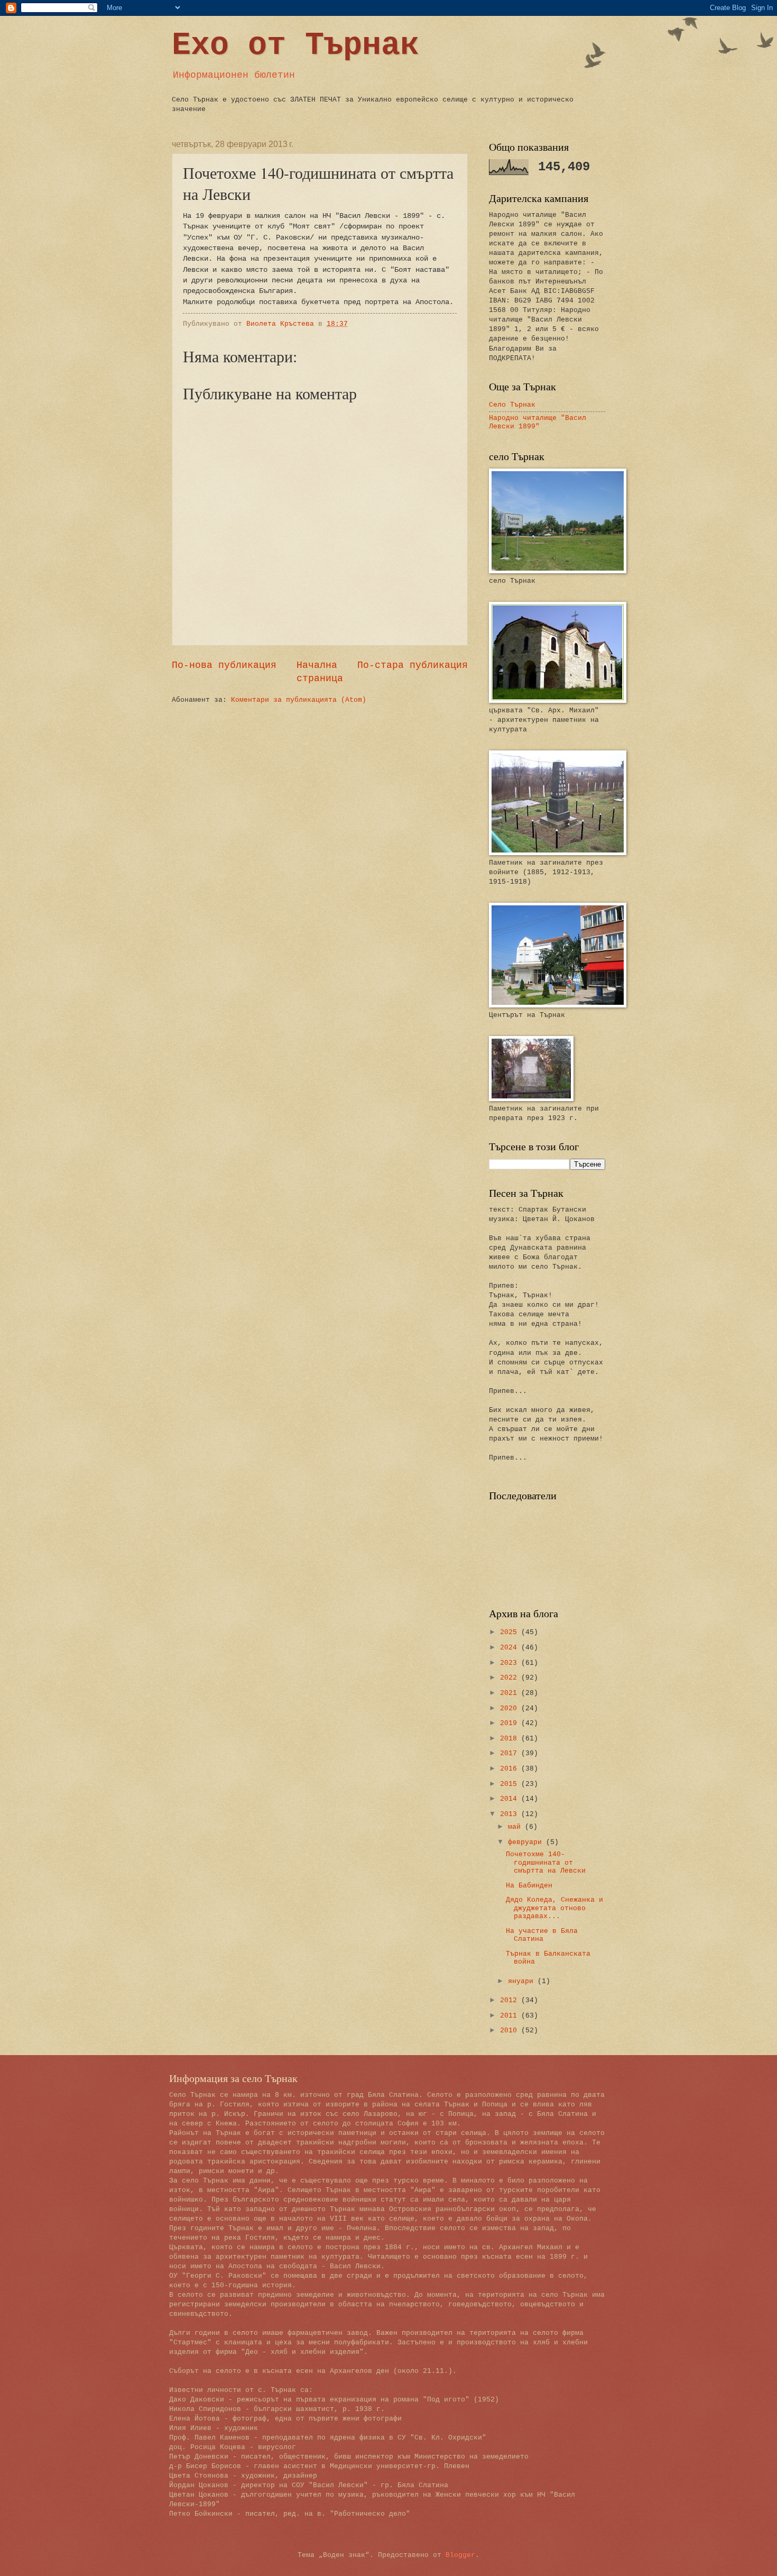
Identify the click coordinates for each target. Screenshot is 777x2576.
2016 (511, 1769)
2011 (511, 2016)
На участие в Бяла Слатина (542, 1935)
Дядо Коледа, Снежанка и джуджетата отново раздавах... (554, 1908)
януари (523, 1981)
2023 (511, 1663)
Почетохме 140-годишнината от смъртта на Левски (546, 1863)
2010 (511, 2030)
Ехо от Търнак (295, 45)
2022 (511, 1678)
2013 (511, 1814)
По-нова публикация (224, 665)
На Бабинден (529, 1886)
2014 (511, 1799)
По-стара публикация (413, 665)
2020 (511, 1708)
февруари (527, 1842)
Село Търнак (512, 405)
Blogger (460, 2555)
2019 (511, 1723)
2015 (511, 1784)
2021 (511, 1693)
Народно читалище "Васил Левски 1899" (538, 422)
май (516, 1827)
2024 (511, 1648)
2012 (511, 2000)
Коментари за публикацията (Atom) (299, 700)
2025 (511, 1632)
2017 (511, 1753)
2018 (511, 1739)
